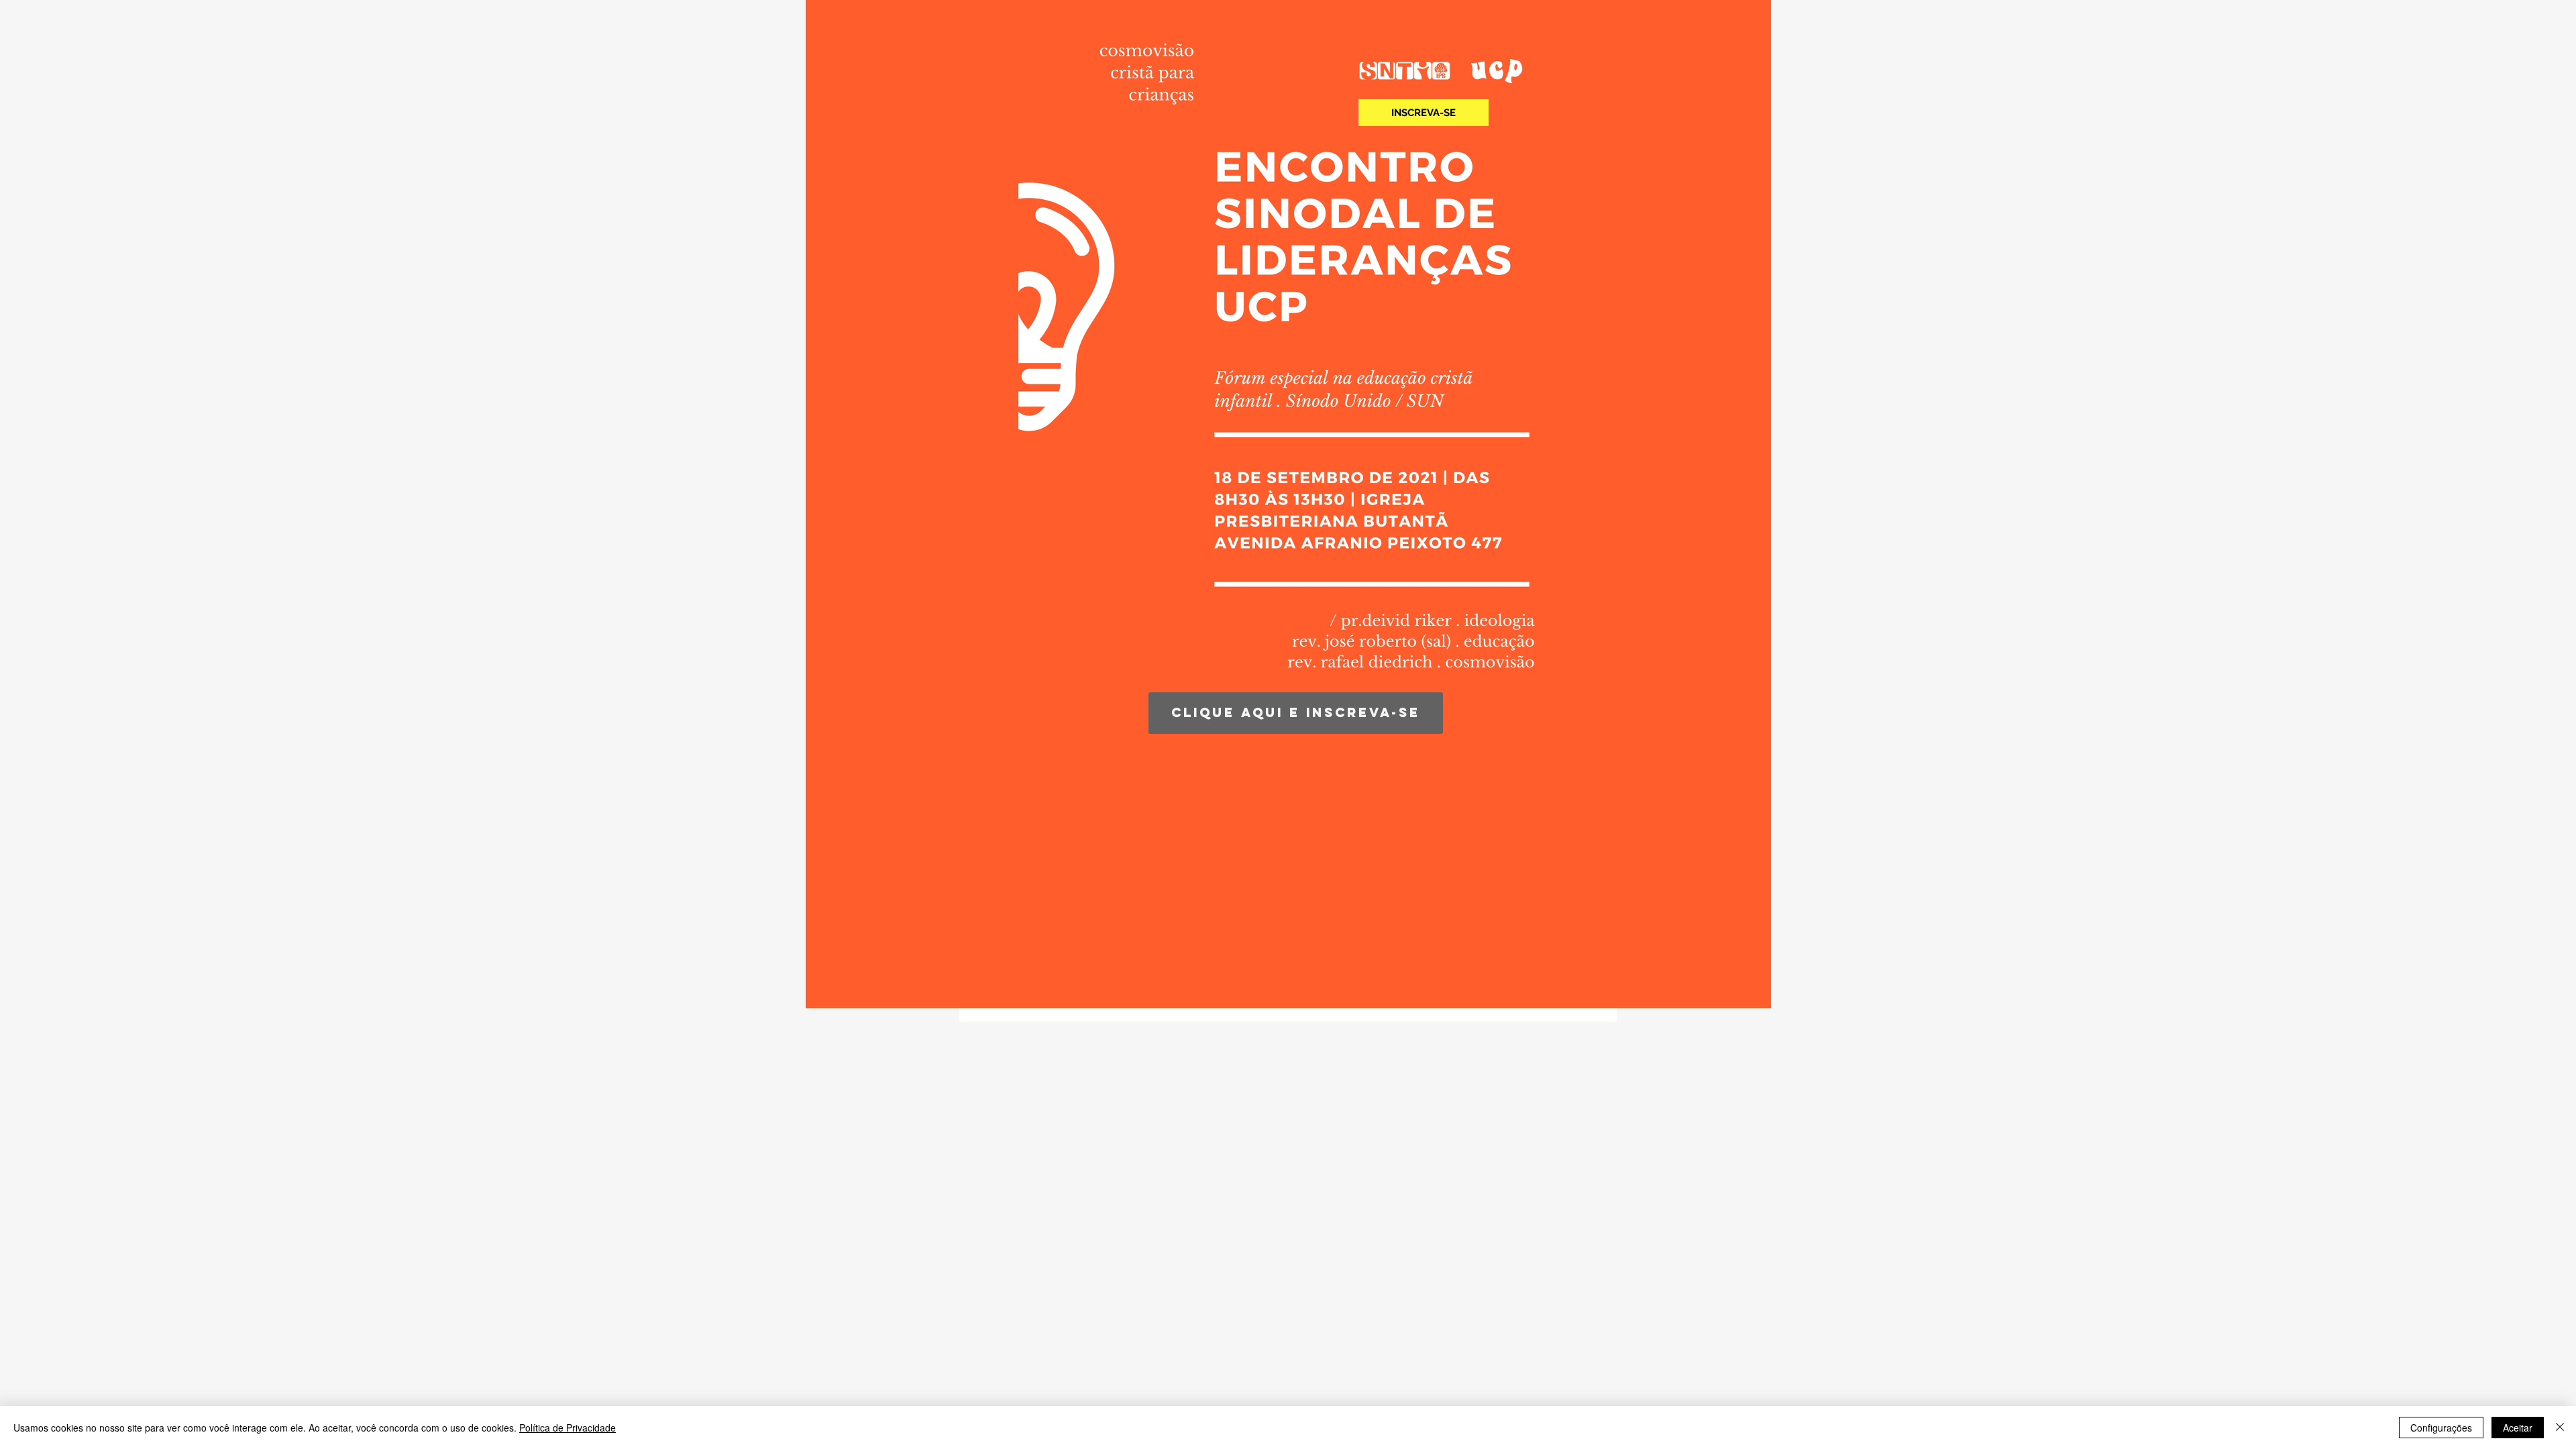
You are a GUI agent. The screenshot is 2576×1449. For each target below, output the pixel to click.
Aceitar (2518, 1428)
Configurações (2441, 1428)
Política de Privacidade (568, 1428)
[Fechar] (2560, 1428)
